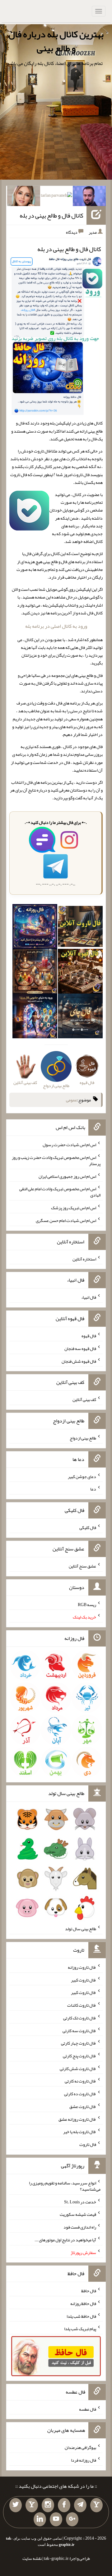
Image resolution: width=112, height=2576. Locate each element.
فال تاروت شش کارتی (78, 2068)
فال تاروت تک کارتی (80, 2018)
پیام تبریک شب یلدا (80, 2329)
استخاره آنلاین (84, 1259)
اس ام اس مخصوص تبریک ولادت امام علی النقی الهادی (60, 1192)
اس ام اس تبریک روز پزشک (74, 1208)
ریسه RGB (87, 1604)
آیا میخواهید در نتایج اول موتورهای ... (65, 2240)
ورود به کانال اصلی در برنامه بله (56, 626)
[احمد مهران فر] (89, 197)
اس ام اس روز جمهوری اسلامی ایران (67, 1176)
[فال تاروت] (80, 928)
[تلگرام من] (80, 2505)
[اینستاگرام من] (48, 2505)
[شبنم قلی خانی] (24, 197)
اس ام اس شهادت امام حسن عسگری (66, 1220)
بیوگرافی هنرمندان (80, 2447)
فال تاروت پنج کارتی (79, 2056)
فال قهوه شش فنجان (79, 1361)
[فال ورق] (35, 1017)
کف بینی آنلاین (84, 1399)
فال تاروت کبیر (84, 1980)
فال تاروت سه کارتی (79, 2030)
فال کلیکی (88, 1527)
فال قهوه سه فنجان (80, 1348)
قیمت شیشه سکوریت (78, 2214)
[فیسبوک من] (64, 2505)
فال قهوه (89, 1336)
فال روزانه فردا (84, 2460)
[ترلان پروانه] (56, 197)
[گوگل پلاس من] (72, 2519)
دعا (93, 1489)
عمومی (72, 1100)
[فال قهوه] (80, 972)
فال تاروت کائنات (82, 2005)
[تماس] (32, 2505)
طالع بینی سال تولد (81, 1929)
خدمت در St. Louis (80, 2202)
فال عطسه (88, 2409)
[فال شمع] (35, 972)
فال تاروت (88, 2144)
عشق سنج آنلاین (82, 1566)
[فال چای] (80, 1017)
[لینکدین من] (40, 2519)
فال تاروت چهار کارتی (79, 2043)
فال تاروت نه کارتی (80, 2081)
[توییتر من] (16, 2505)
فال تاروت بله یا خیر (80, 2132)
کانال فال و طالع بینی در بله (51, 215)
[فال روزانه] (35, 928)
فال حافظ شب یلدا (81, 2316)
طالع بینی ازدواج (83, 1438)
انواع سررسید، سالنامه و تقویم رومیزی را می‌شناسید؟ (65, 2186)
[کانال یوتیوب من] (56, 2519)
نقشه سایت (32, 2558)
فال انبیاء (89, 1297)
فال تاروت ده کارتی (80, 2094)
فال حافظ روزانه (83, 2303)
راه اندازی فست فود (80, 2227)
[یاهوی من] (96, 2505)
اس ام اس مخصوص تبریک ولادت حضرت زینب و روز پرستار (56, 1160)
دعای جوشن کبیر (82, 1476)
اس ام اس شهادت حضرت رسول (69, 1145)
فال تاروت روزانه (82, 1967)
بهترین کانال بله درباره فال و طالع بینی (56, 41)
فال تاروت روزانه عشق (77, 2119)
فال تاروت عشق (83, 2106)
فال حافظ (89, 2291)
